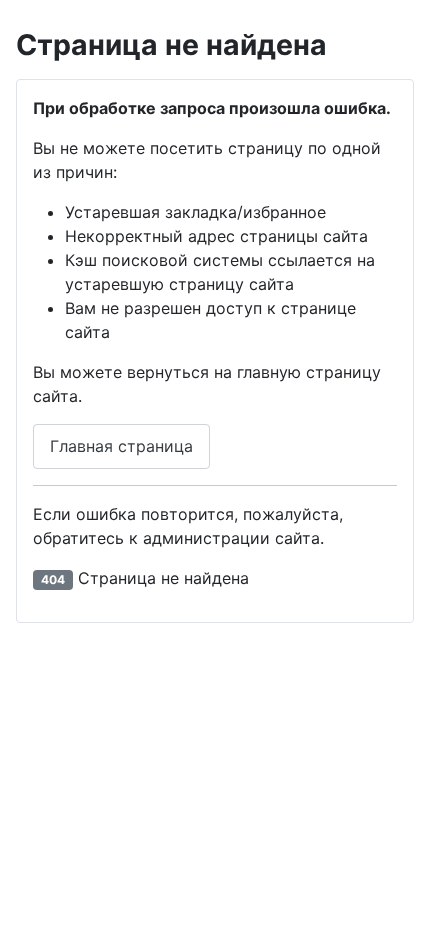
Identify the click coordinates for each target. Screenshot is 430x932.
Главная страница (121, 446)
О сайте (271, 867)
